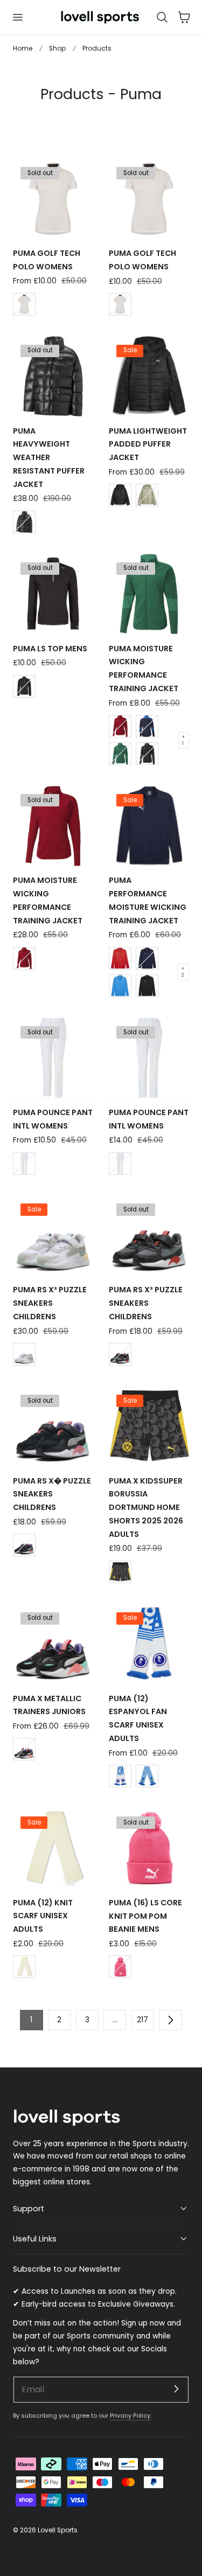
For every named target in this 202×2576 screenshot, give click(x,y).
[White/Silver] (24, 1354)
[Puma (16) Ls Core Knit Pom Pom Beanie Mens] (149, 1848)
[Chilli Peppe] (120, 726)
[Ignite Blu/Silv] (120, 986)
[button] (17, 17)
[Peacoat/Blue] (147, 726)
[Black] (120, 495)
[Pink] (120, 1967)
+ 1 (183, 740)
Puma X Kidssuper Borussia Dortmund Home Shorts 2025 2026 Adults (146, 1508)
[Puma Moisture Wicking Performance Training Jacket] (149, 594)
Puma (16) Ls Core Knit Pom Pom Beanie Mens (145, 1916)
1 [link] (31, 2020)
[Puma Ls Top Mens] (53, 594)
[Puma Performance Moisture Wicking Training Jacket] (149, 826)
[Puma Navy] (147, 958)
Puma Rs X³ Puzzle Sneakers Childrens (50, 1303)
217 (142, 2020)
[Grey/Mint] (120, 1354)
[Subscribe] (176, 2389)
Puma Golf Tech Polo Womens (47, 260)
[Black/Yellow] (120, 1572)
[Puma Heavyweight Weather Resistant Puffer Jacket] (53, 376)
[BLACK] (24, 522)
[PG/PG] (120, 754)
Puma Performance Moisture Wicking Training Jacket (148, 900)
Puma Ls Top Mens (50, 649)
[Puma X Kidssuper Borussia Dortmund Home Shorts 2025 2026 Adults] (149, 1426)
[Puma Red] (120, 958)
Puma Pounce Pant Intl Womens (53, 1119)
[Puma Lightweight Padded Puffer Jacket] (149, 376)
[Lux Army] (147, 495)
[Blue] (147, 1776)
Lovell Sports (58, 2530)
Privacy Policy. (131, 2415)
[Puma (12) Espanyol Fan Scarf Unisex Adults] (149, 1644)
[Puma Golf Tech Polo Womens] (53, 199)
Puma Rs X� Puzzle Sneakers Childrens (52, 1494)
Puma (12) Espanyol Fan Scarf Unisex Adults (138, 1718)
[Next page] (170, 2020)
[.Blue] (120, 1776)
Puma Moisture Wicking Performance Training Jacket (144, 669)
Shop (57, 48)
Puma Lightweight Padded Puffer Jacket (148, 444)
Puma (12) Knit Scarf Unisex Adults (43, 1916)
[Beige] (24, 1967)
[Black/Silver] (147, 986)
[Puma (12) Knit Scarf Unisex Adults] (53, 1848)
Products (97, 48)
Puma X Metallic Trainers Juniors (49, 1705)
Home (23, 48)
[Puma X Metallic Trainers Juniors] (53, 1644)
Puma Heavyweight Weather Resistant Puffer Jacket (49, 458)
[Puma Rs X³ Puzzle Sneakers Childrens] (53, 1235)
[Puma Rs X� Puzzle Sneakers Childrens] (53, 1426)
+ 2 (183, 972)
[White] (24, 304)
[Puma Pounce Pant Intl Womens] (53, 1058)
